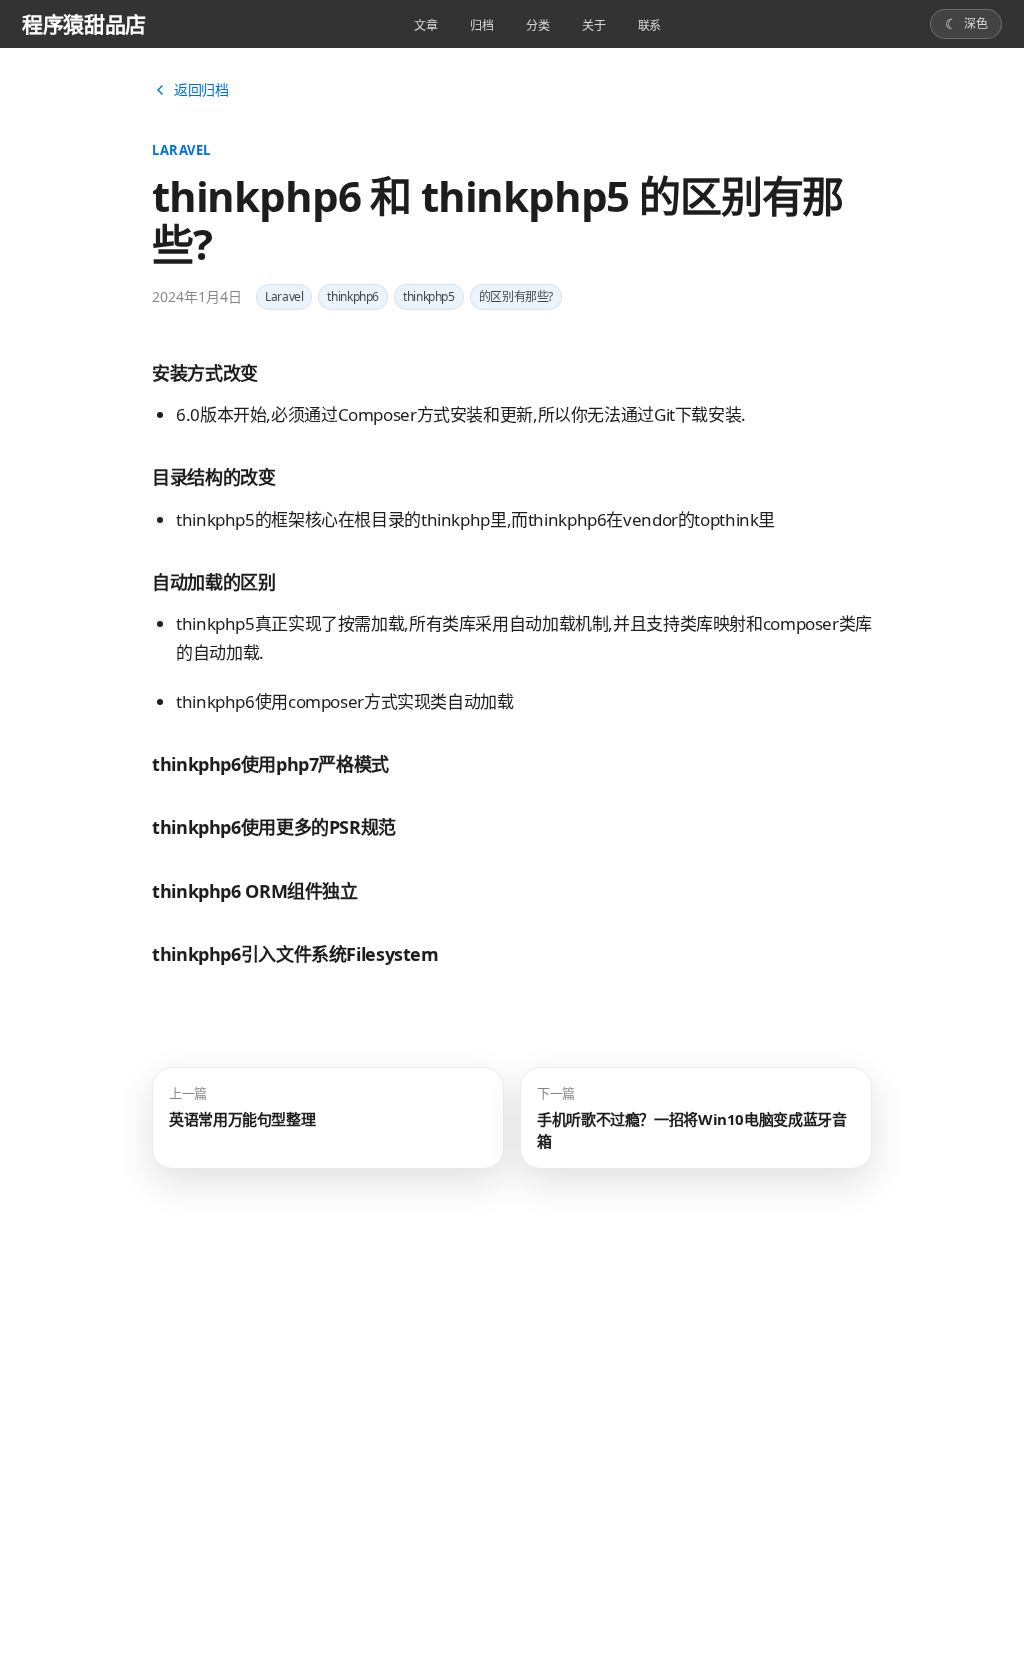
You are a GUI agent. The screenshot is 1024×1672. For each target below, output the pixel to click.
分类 (538, 25)
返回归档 (201, 89)
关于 (594, 25)
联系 (650, 25)
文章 (426, 25)
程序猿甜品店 (84, 24)
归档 (482, 25)
